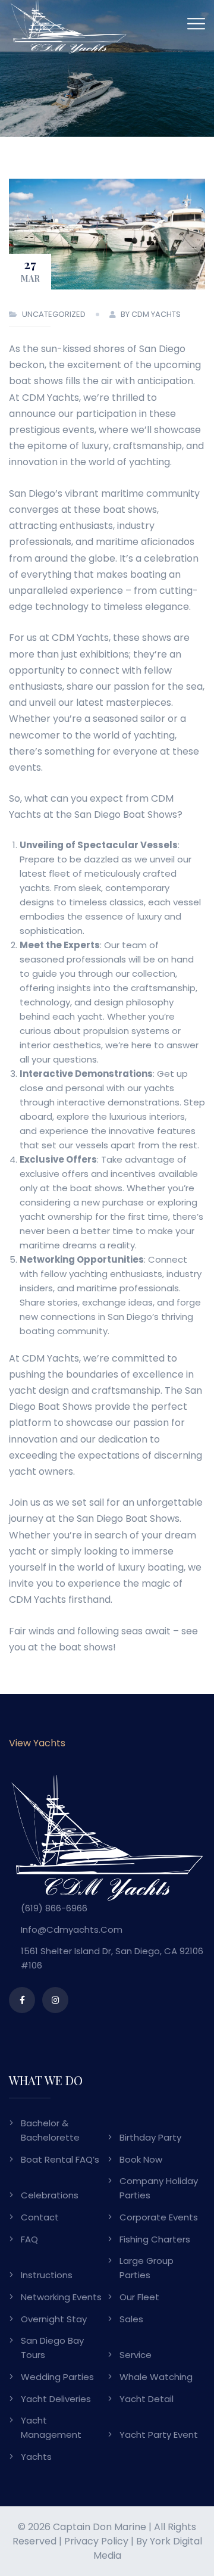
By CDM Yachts (151, 314)
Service (136, 2355)
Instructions (47, 2275)
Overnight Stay (54, 2319)
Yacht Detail (147, 2399)
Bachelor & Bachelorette (50, 2130)
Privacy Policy (96, 2541)
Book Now (141, 2159)
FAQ (29, 2239)
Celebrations (50, 2195)
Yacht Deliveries (56, 2399)
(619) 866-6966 (54, 1908)
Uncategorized (54, 314)
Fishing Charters (155, 2239)
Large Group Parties (147, 2268)
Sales (131, 2319)
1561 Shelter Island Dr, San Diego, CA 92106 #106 (112, 1958)
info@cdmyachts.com (72, 1929)
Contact (40, 2217)
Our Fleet (139, 2297)
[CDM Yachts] (68, 26)
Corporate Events (159, 2217)
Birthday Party (150, 2137)
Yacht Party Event (159, 2435)
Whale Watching (156, 2377)
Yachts (36, 2457)
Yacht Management (51, 2427)
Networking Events (61, 2297)
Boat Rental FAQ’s (60, 2159)
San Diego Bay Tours (52, 2348)
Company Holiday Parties (159, 2188)
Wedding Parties (57, 2377)
